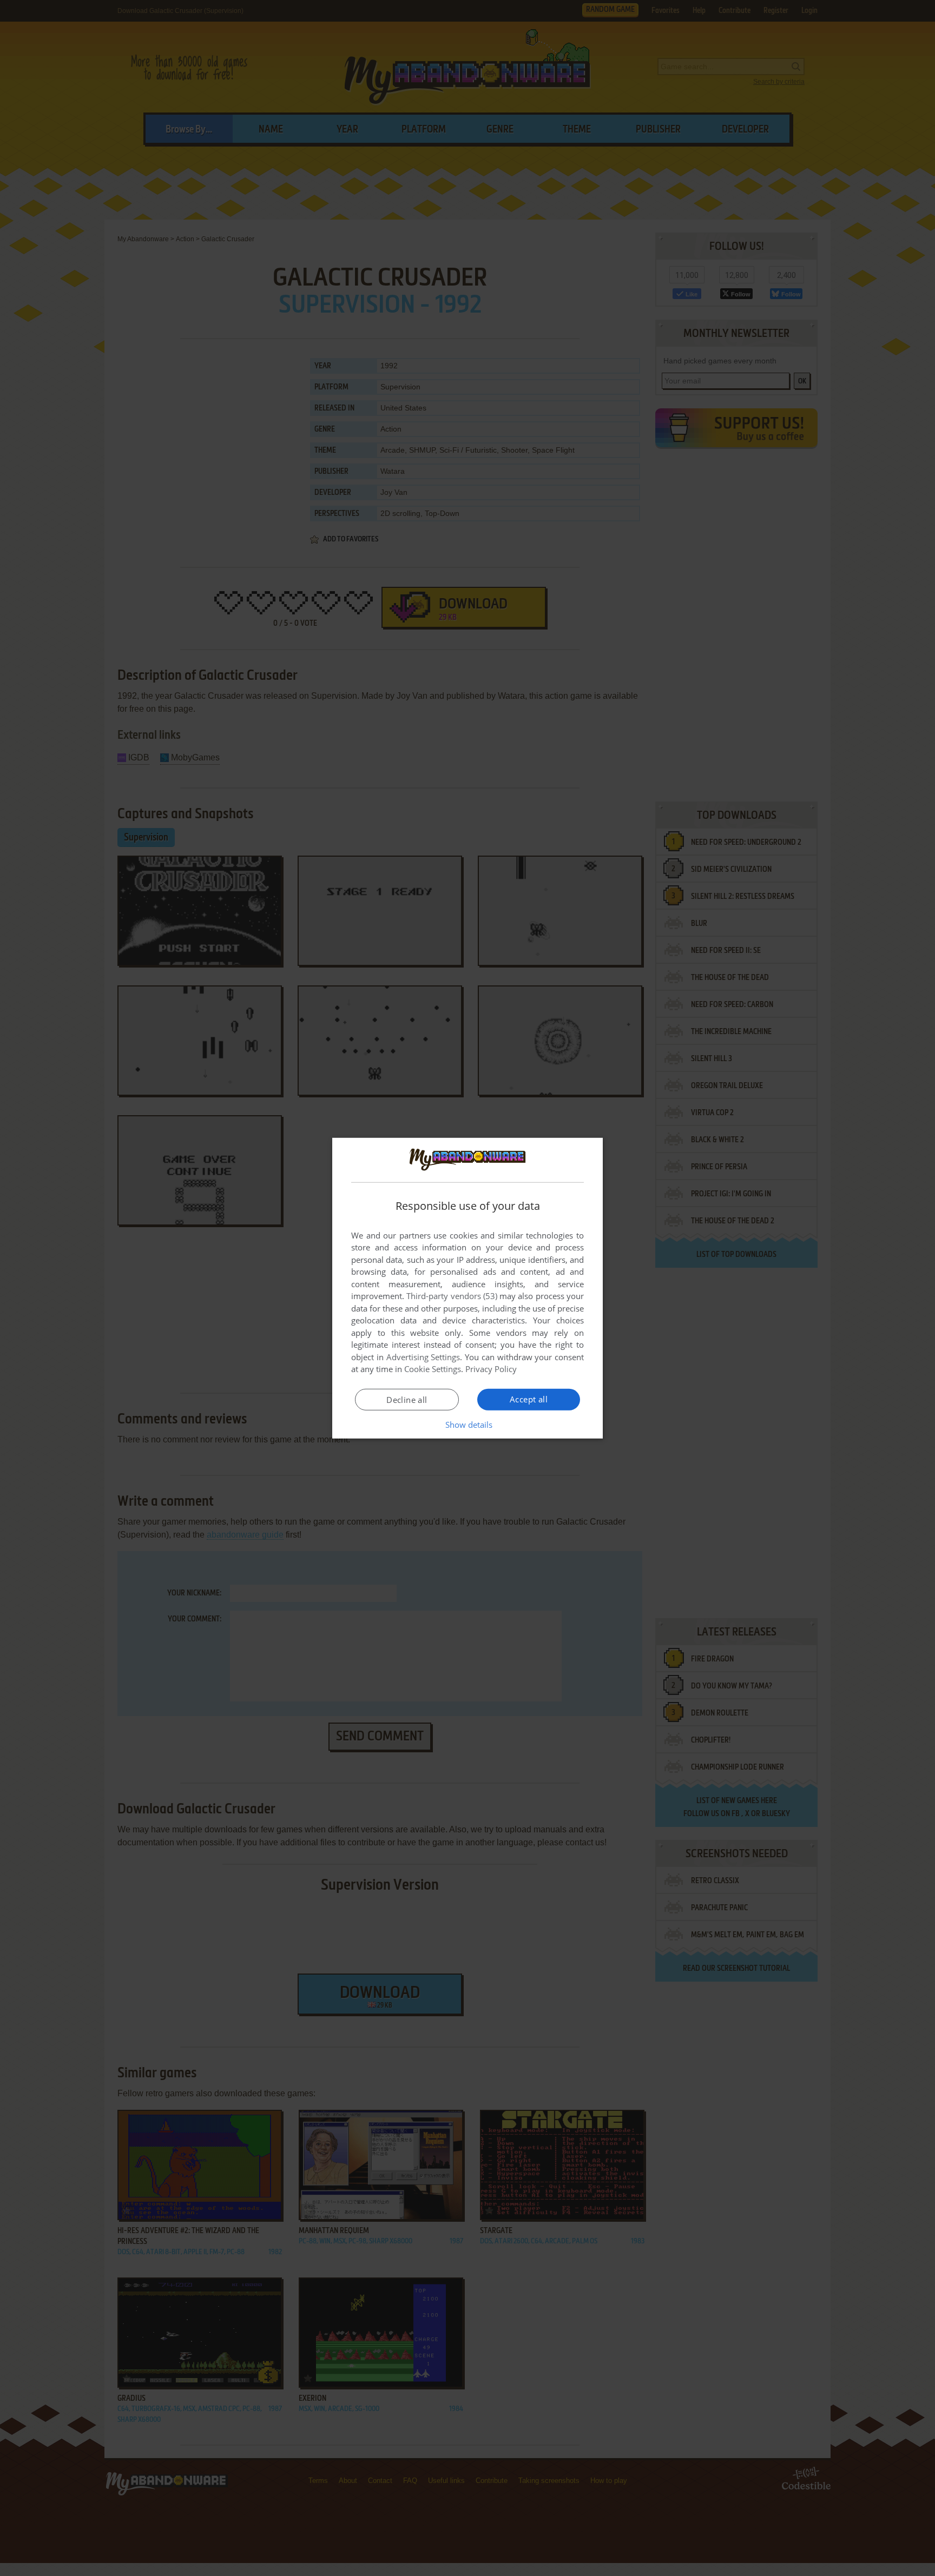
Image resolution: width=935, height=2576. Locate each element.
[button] (468, 1425)
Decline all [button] (407, 1400)
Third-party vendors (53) (452, 1296)
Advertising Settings (423, 1357)
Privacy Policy (491, 1369)
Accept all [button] (529, 1399)
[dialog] (467, 1288)
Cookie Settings (433, 1369)
